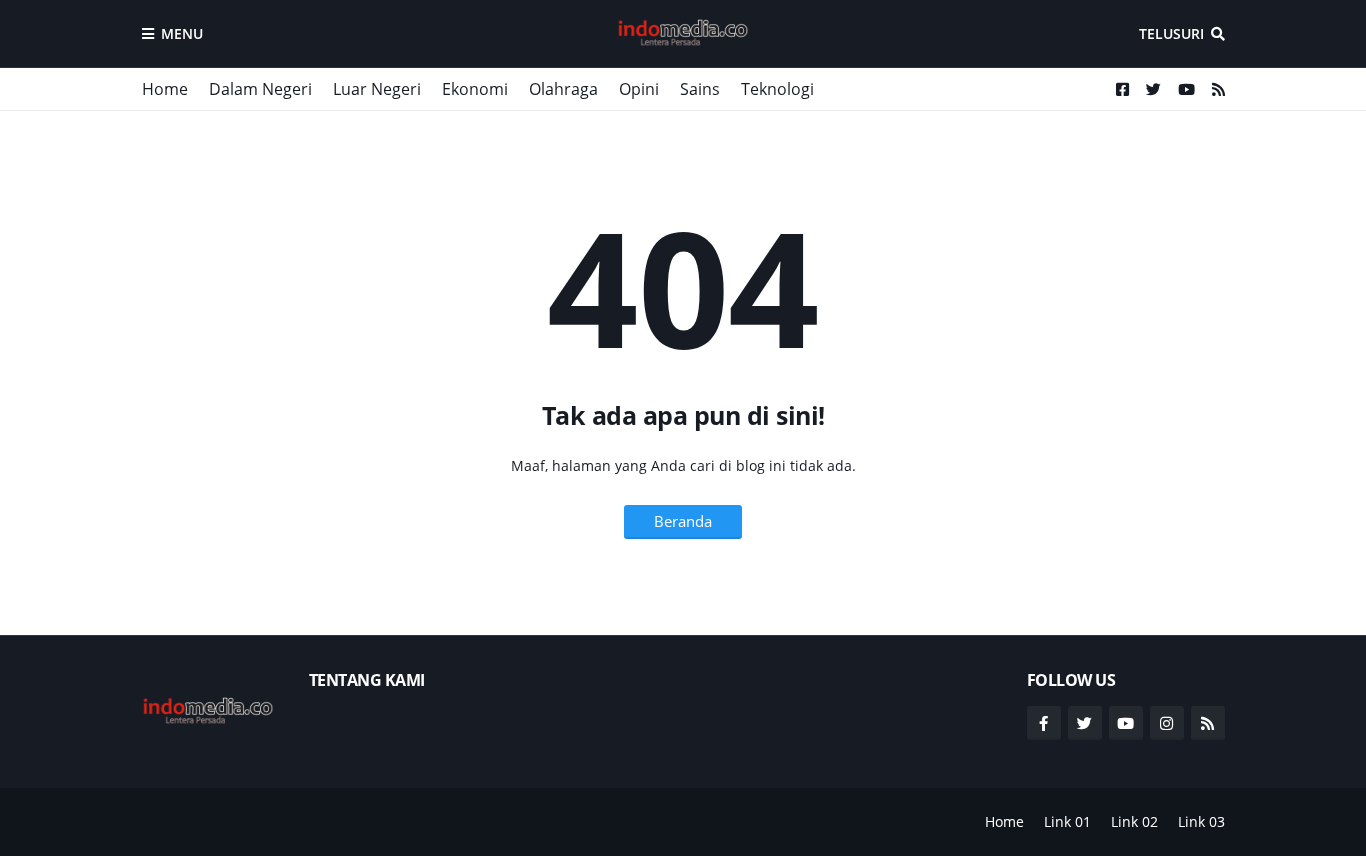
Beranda (683, 521)
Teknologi (777, 89)
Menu (182, 33)
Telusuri (1171, 33)
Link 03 (1201, 821)
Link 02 (1134, 821)
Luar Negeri (377, 89)
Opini (639, 89)
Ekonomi (475, 89)
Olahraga (563, 89)
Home (165, 89)
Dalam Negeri (260, 89)
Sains (700, 89)
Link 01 (1067, 821)
